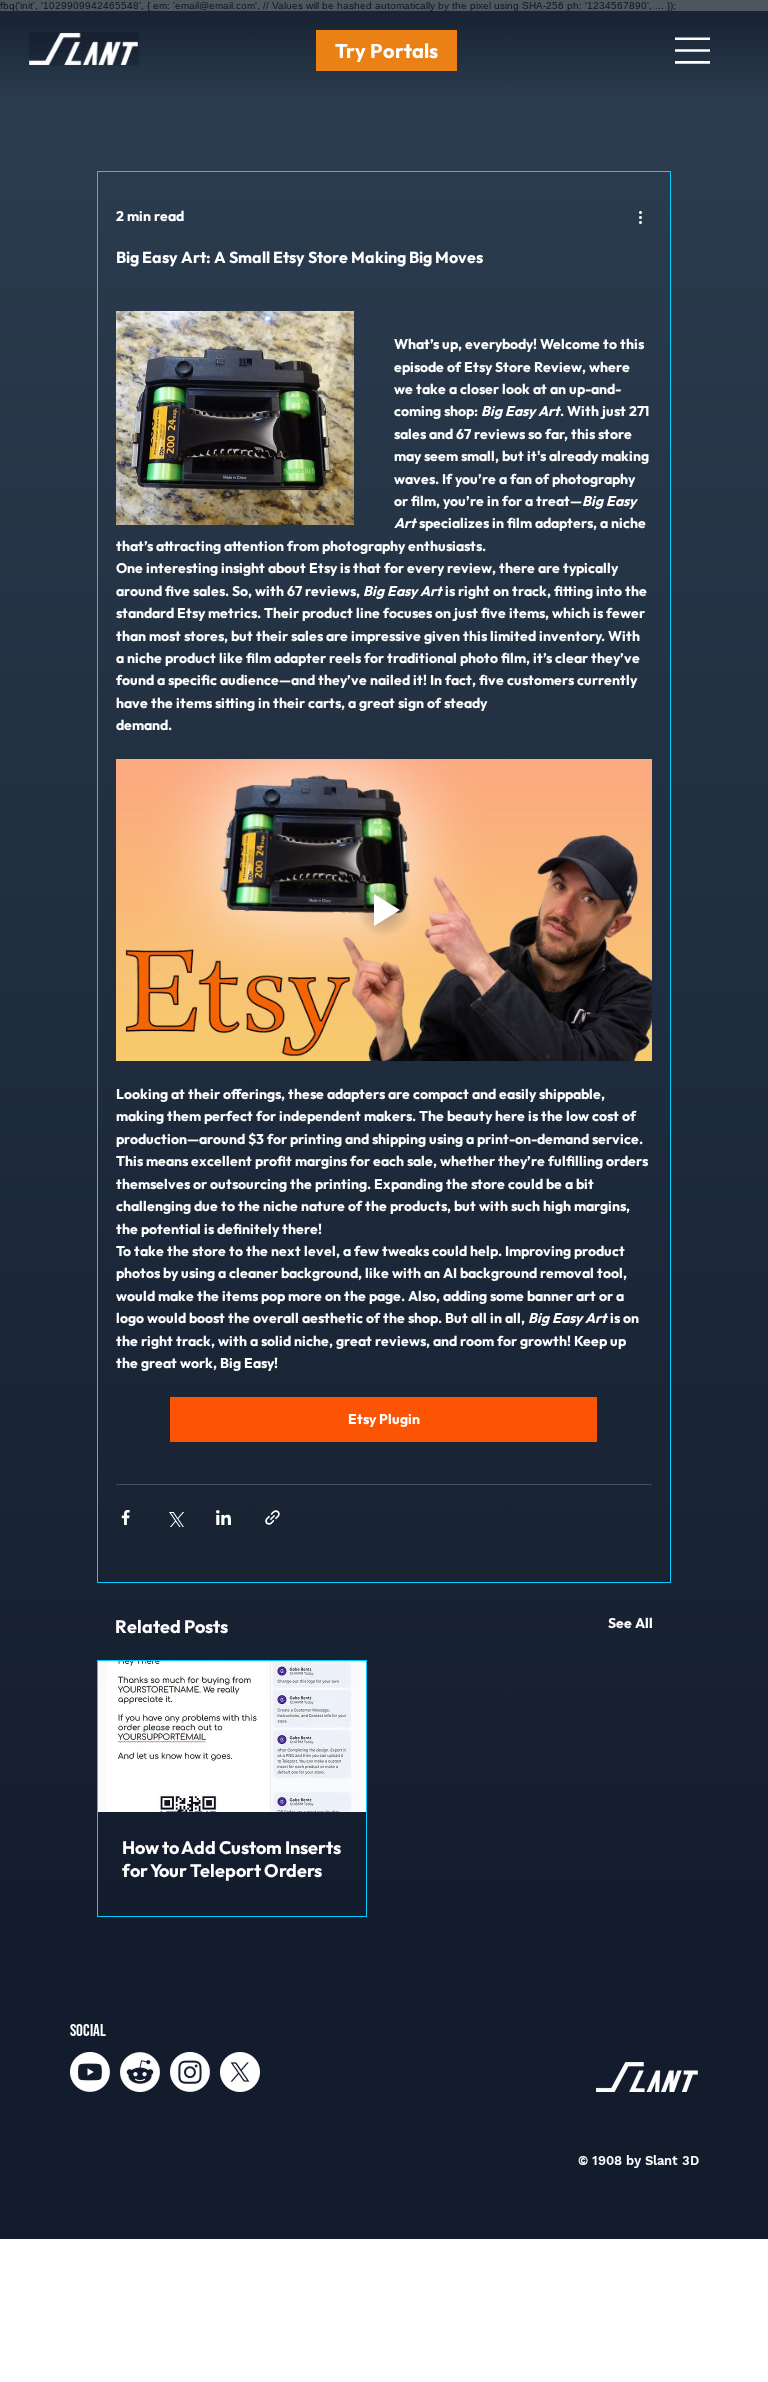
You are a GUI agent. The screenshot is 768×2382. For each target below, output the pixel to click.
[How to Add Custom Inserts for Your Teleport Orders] (232, 1736)
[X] (240, 2072)
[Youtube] (90, 2072)
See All (630, 1623)
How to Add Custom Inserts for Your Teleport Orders (231, 1859)
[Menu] (694, 50)
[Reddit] (140, 2072)
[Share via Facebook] (125, 1517)
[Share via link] (272, 1517)
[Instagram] (190, 2072)
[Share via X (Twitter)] (174, 1517)
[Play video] (384, 910)
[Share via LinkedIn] (223, 1517)
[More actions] (640, 216)
